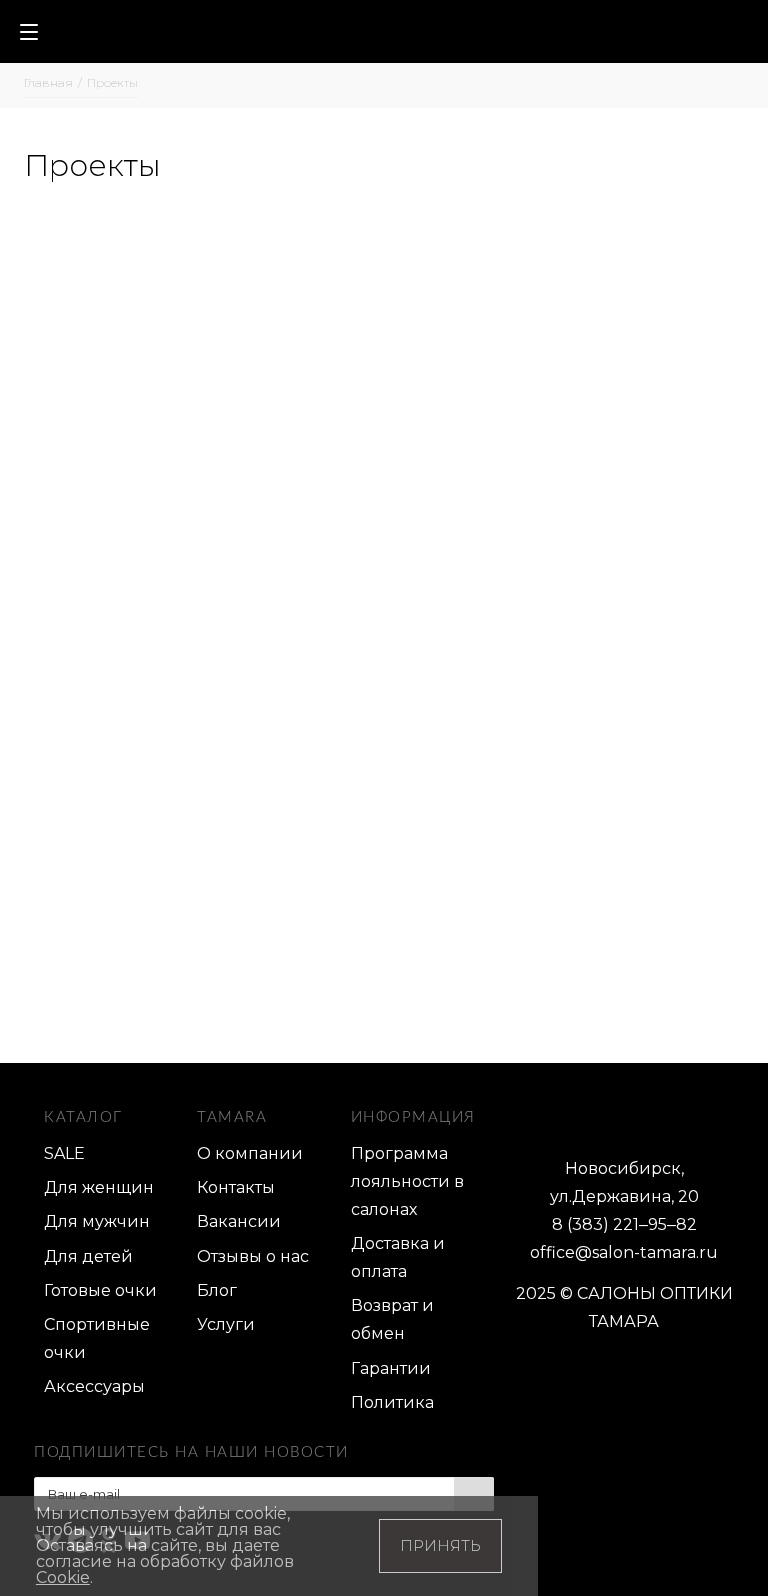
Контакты (236, 1187)
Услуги (226, 1324)
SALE (64, 1153)
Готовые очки (100, 1290)
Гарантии (391, 1368)
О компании (250, 1153)
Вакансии (239, 1221)
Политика (392, 1402)
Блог (217, 1290)
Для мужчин (97, 1221)
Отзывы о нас (253, 1256)
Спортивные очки (97, 1338)
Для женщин (99, 1187)
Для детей (88, 1256)
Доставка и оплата (398, 1257)
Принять (440, 1545)
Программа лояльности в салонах (407, 1181)
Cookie (63, 1577)
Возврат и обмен (392, 1319)
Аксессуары (94, 1386)
